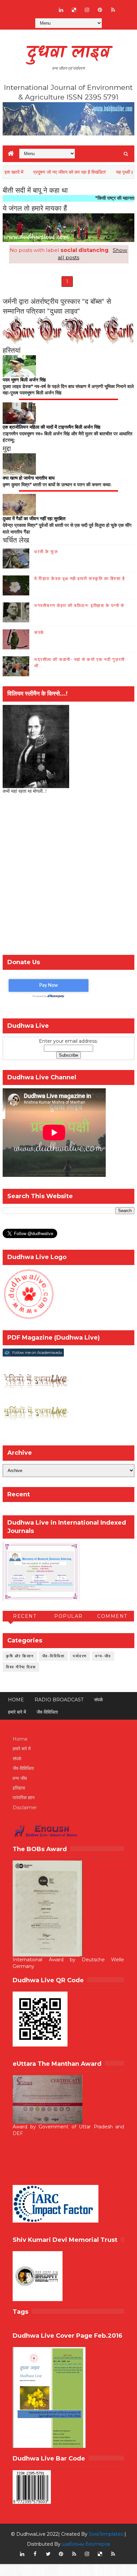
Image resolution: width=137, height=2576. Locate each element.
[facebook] (35, 2554)
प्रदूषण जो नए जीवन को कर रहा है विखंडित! (44, 172)
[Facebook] (22, 7)
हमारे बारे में (17, 1712)
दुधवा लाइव (68, 53)
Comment (112, 1616)
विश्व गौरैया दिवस (21, 1667)
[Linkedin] (35, 7)
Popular (68, 1616)
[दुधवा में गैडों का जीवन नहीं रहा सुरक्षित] (19, 504)
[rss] (113, 10)
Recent (25, 1616)
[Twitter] (48, 7)
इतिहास (19, 1788)
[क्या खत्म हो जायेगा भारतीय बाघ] (19, 464)
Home (16, 1700)
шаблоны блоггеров (86, 2544)
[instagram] (87, 10)
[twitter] (48, 2554)
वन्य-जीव (103, 1656)
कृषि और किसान (20, 1656)
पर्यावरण (80, 1656)
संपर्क (39, 632)
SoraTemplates (106, 2534)
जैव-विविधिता (54, 1656)
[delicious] (74, 10)
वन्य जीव (20, 1778)
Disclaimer (25, 1808)
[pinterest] (100, 10)
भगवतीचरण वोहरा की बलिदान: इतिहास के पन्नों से (79, 605)
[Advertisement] (68, 876)
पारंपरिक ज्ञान (24, 1798)
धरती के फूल (46, 551)
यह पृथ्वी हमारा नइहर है (110, 172)
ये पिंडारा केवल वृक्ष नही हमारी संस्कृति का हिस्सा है (79, 578)
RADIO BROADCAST (59, 1700)
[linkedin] (61, 10)
